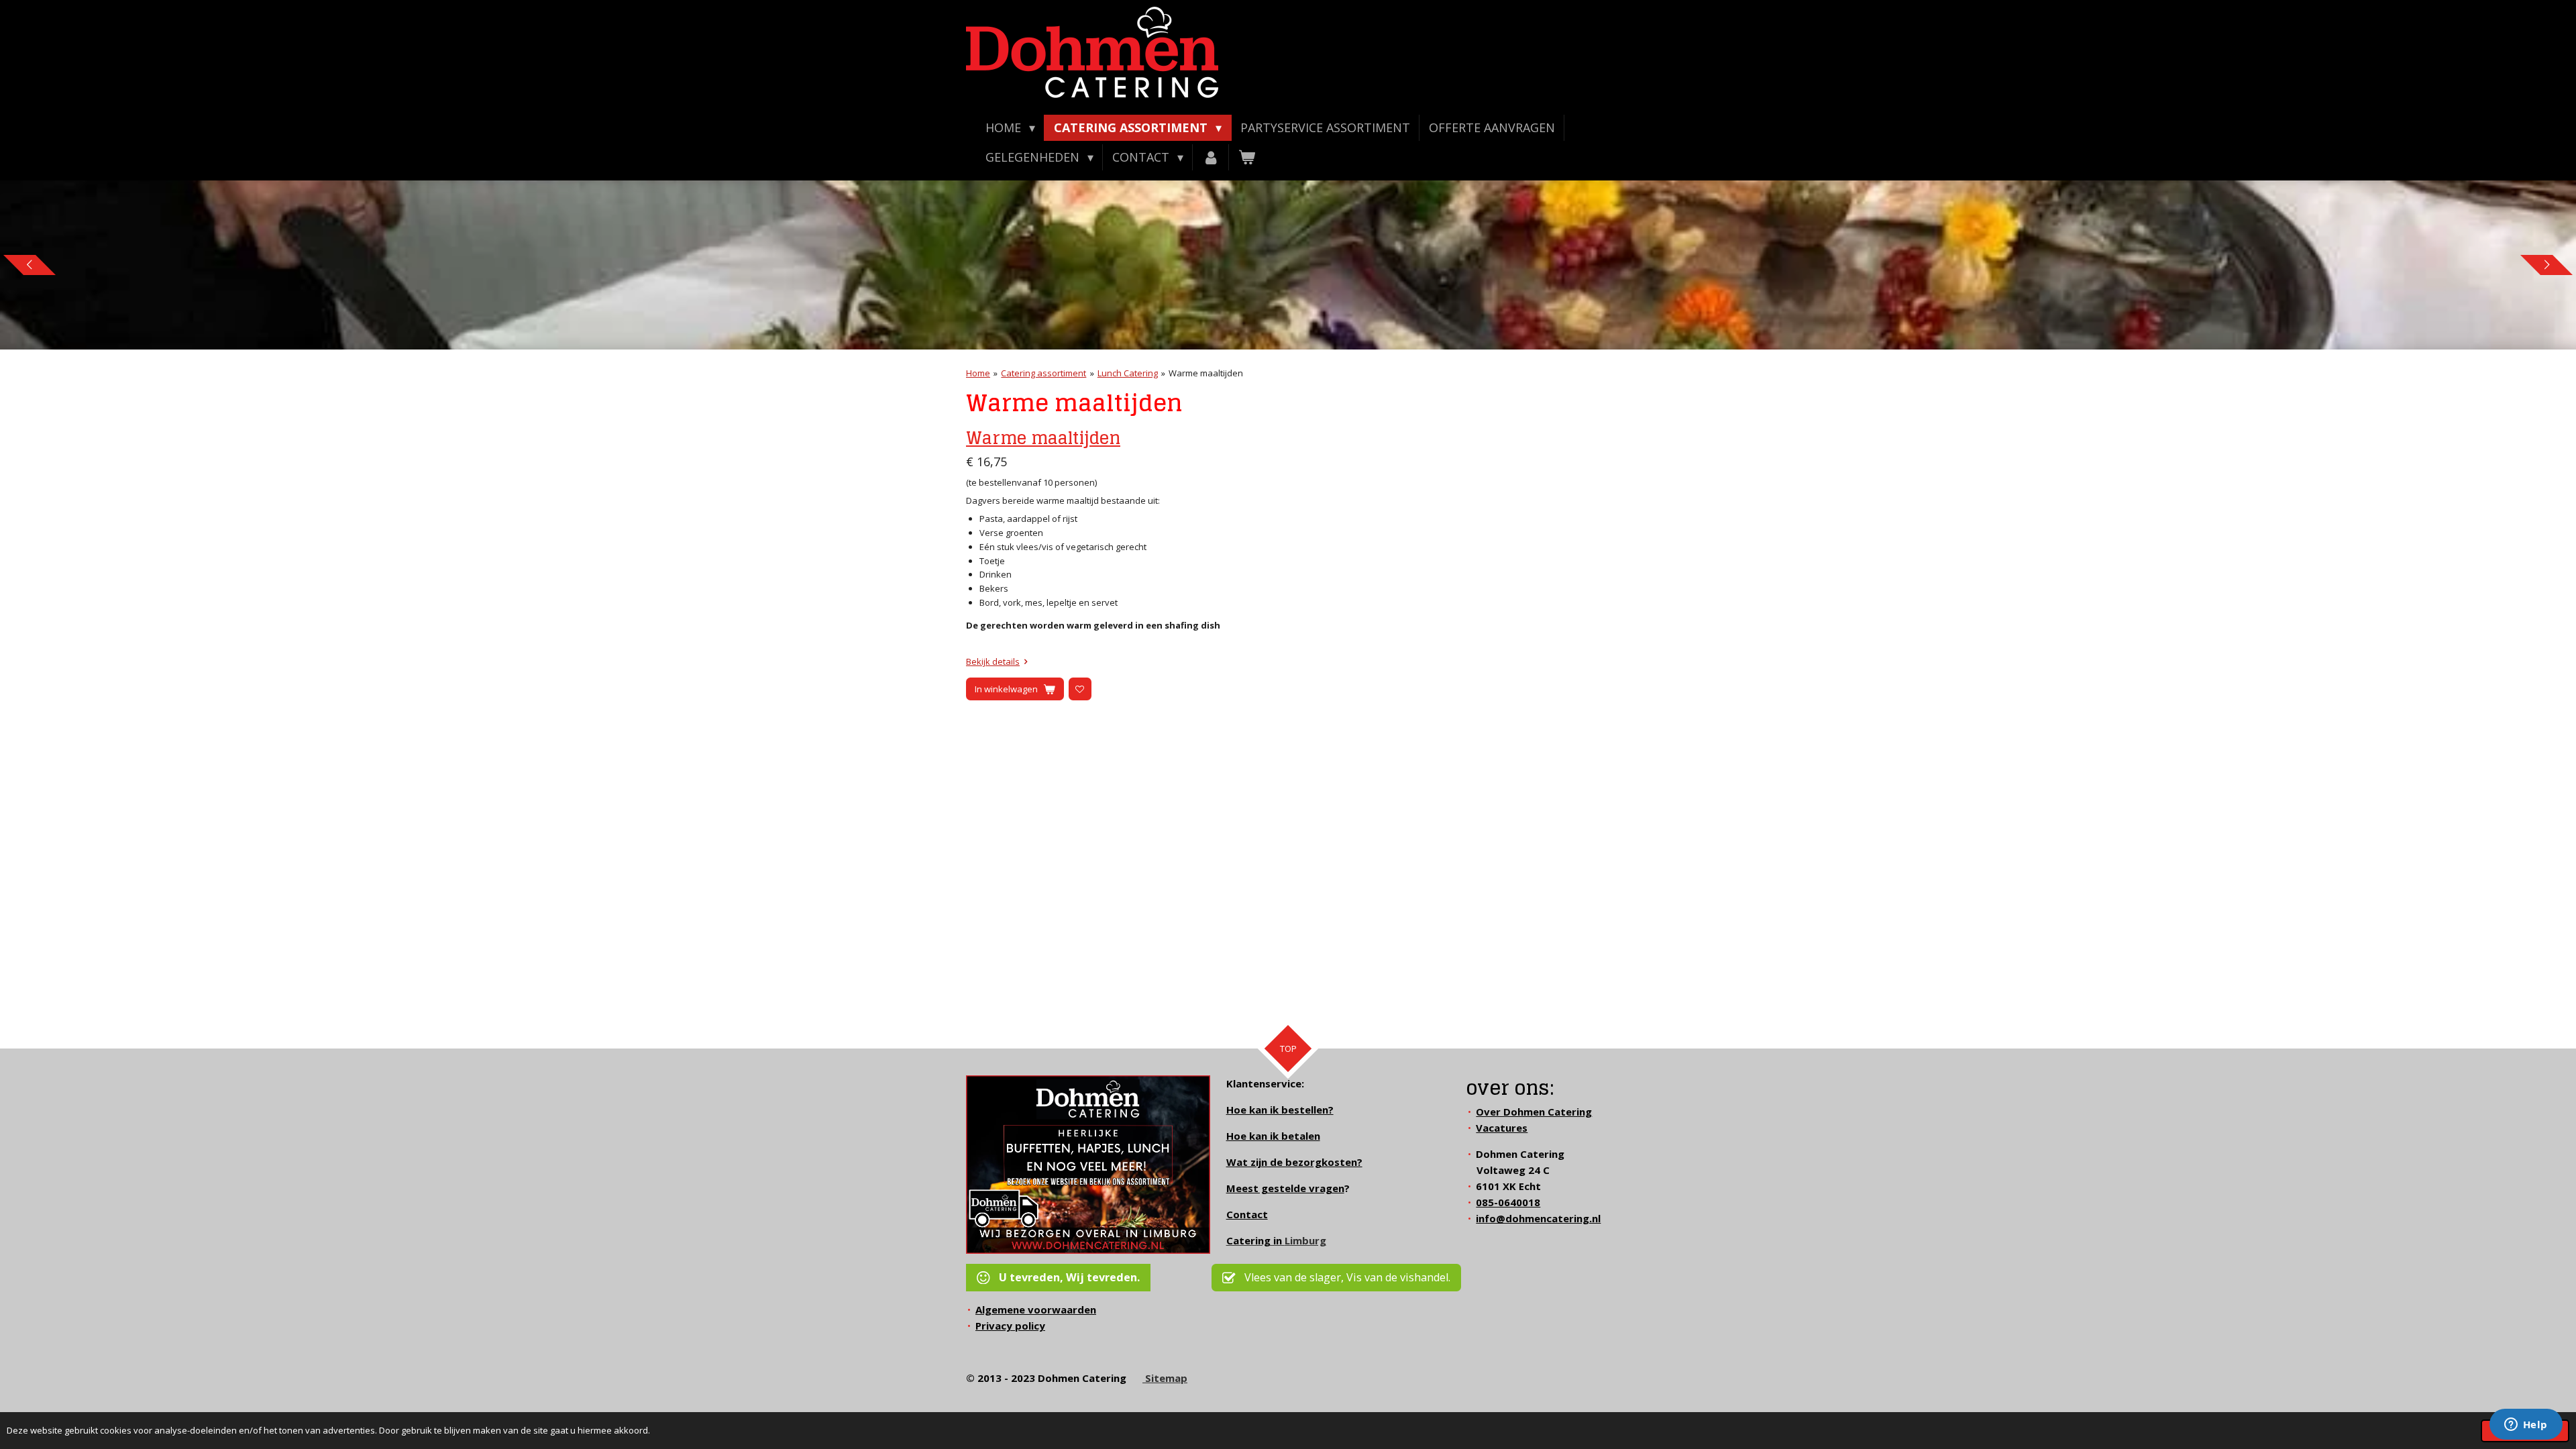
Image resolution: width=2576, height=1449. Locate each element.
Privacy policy (1010, 1326)
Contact (1247, 1214)
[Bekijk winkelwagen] (1247, 157)
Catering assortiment (1043, 373)
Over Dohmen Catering (1534, 1112)
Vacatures (1502, 1128)
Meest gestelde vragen (1285, 1188)
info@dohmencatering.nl (1538, 1218)
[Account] (1211, 157)
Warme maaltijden (1206, 373)
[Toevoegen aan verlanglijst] (1080, 689)
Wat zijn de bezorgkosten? (1294, 1162)
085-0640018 (1508, 1202)
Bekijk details (993, 661)
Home (978, 373)
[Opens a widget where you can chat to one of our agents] (2526, 1426)
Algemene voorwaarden (1036, 1309)
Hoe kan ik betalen (1273, 1136)
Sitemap (1165, 1378)
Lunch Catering (1128, 373)
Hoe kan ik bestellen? (1280, 1110)
